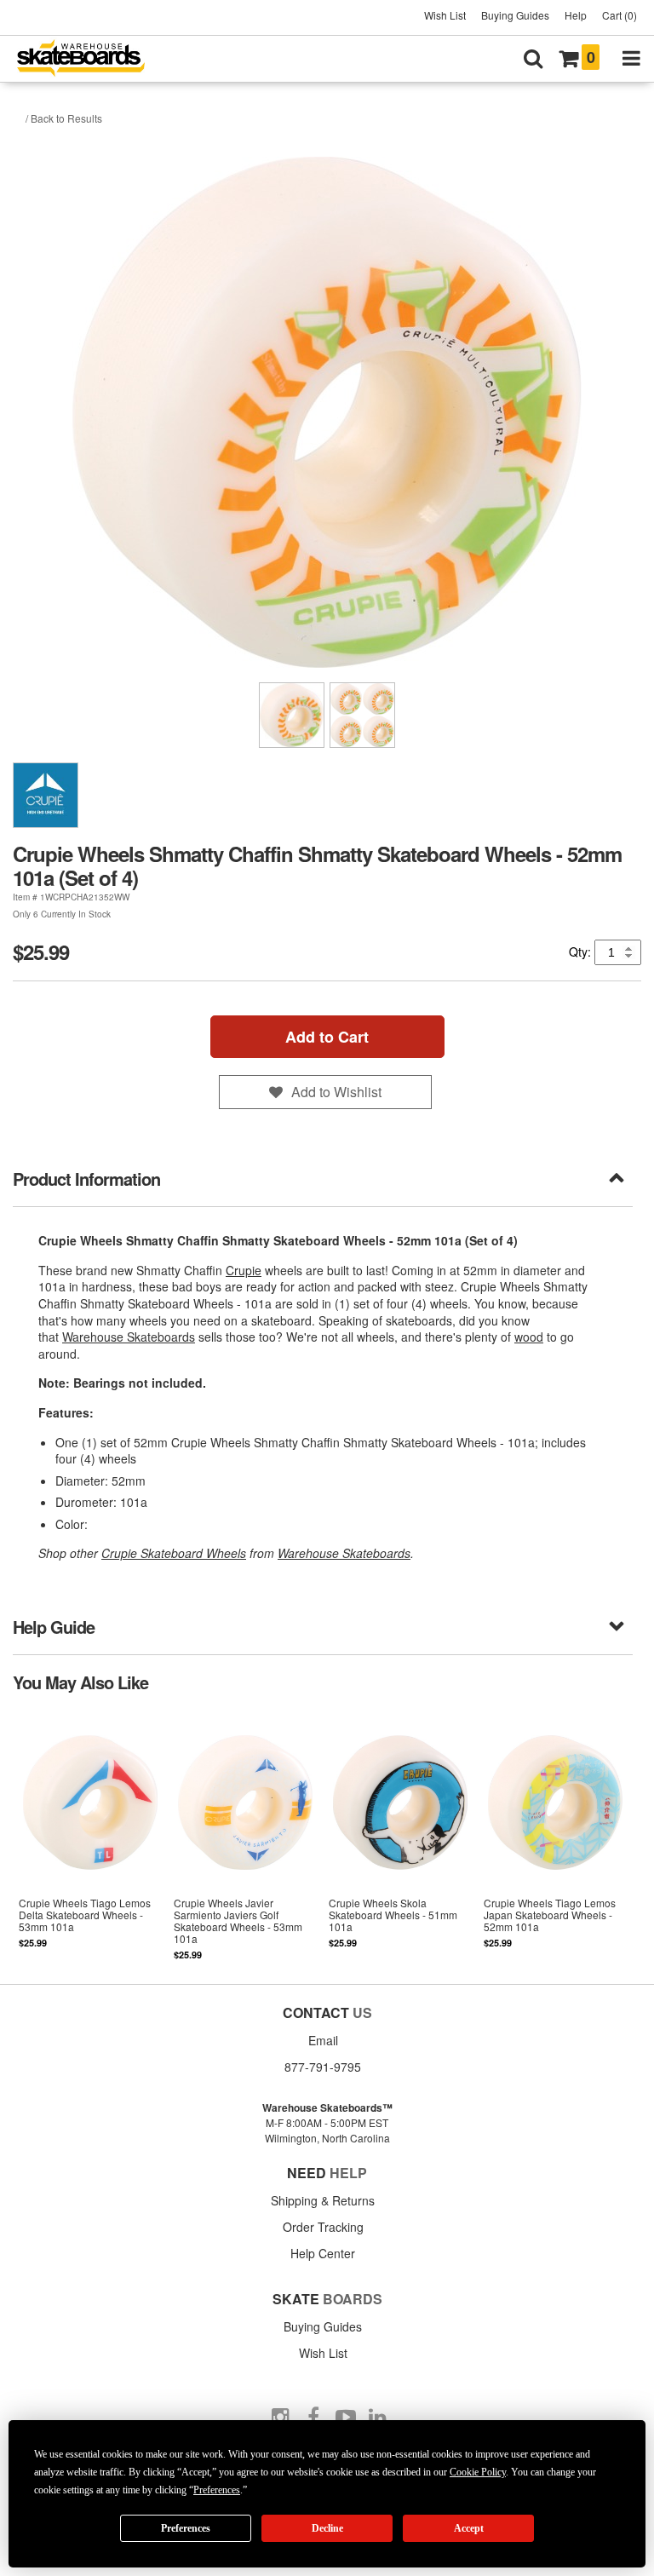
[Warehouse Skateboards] (89, 59)
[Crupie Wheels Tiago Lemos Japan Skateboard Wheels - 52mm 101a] (555, 1837)
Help (576, 15)
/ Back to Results (64, 118)
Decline (327, 2528)
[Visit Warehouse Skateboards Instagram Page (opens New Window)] (281, 2418)
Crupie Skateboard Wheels (174, 1553)
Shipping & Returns (323, 2200)
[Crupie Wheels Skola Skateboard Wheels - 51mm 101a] (400, 1837)
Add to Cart (327, 1037)
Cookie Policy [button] (478, 2472)
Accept (469, 2528)
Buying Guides (515, 15)
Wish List (445, 15)
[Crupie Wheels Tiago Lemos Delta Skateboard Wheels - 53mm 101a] (90, 1837)
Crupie (244, 1270)
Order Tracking (323, 2227)
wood (529, 1337)
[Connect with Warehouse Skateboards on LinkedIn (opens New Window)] (378, 2418)
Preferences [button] (217, 2490)
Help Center (323, 2253)
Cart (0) (620, 15)
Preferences (186, 2528)
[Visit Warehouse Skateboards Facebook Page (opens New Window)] (313, 2418)
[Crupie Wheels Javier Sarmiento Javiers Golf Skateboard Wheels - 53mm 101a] (245, 1837)
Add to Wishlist (336, 1092)
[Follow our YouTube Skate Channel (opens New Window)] (346, 2418)
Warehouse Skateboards (129, 1337)
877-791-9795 (323, 2067)
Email (323, 2040)
